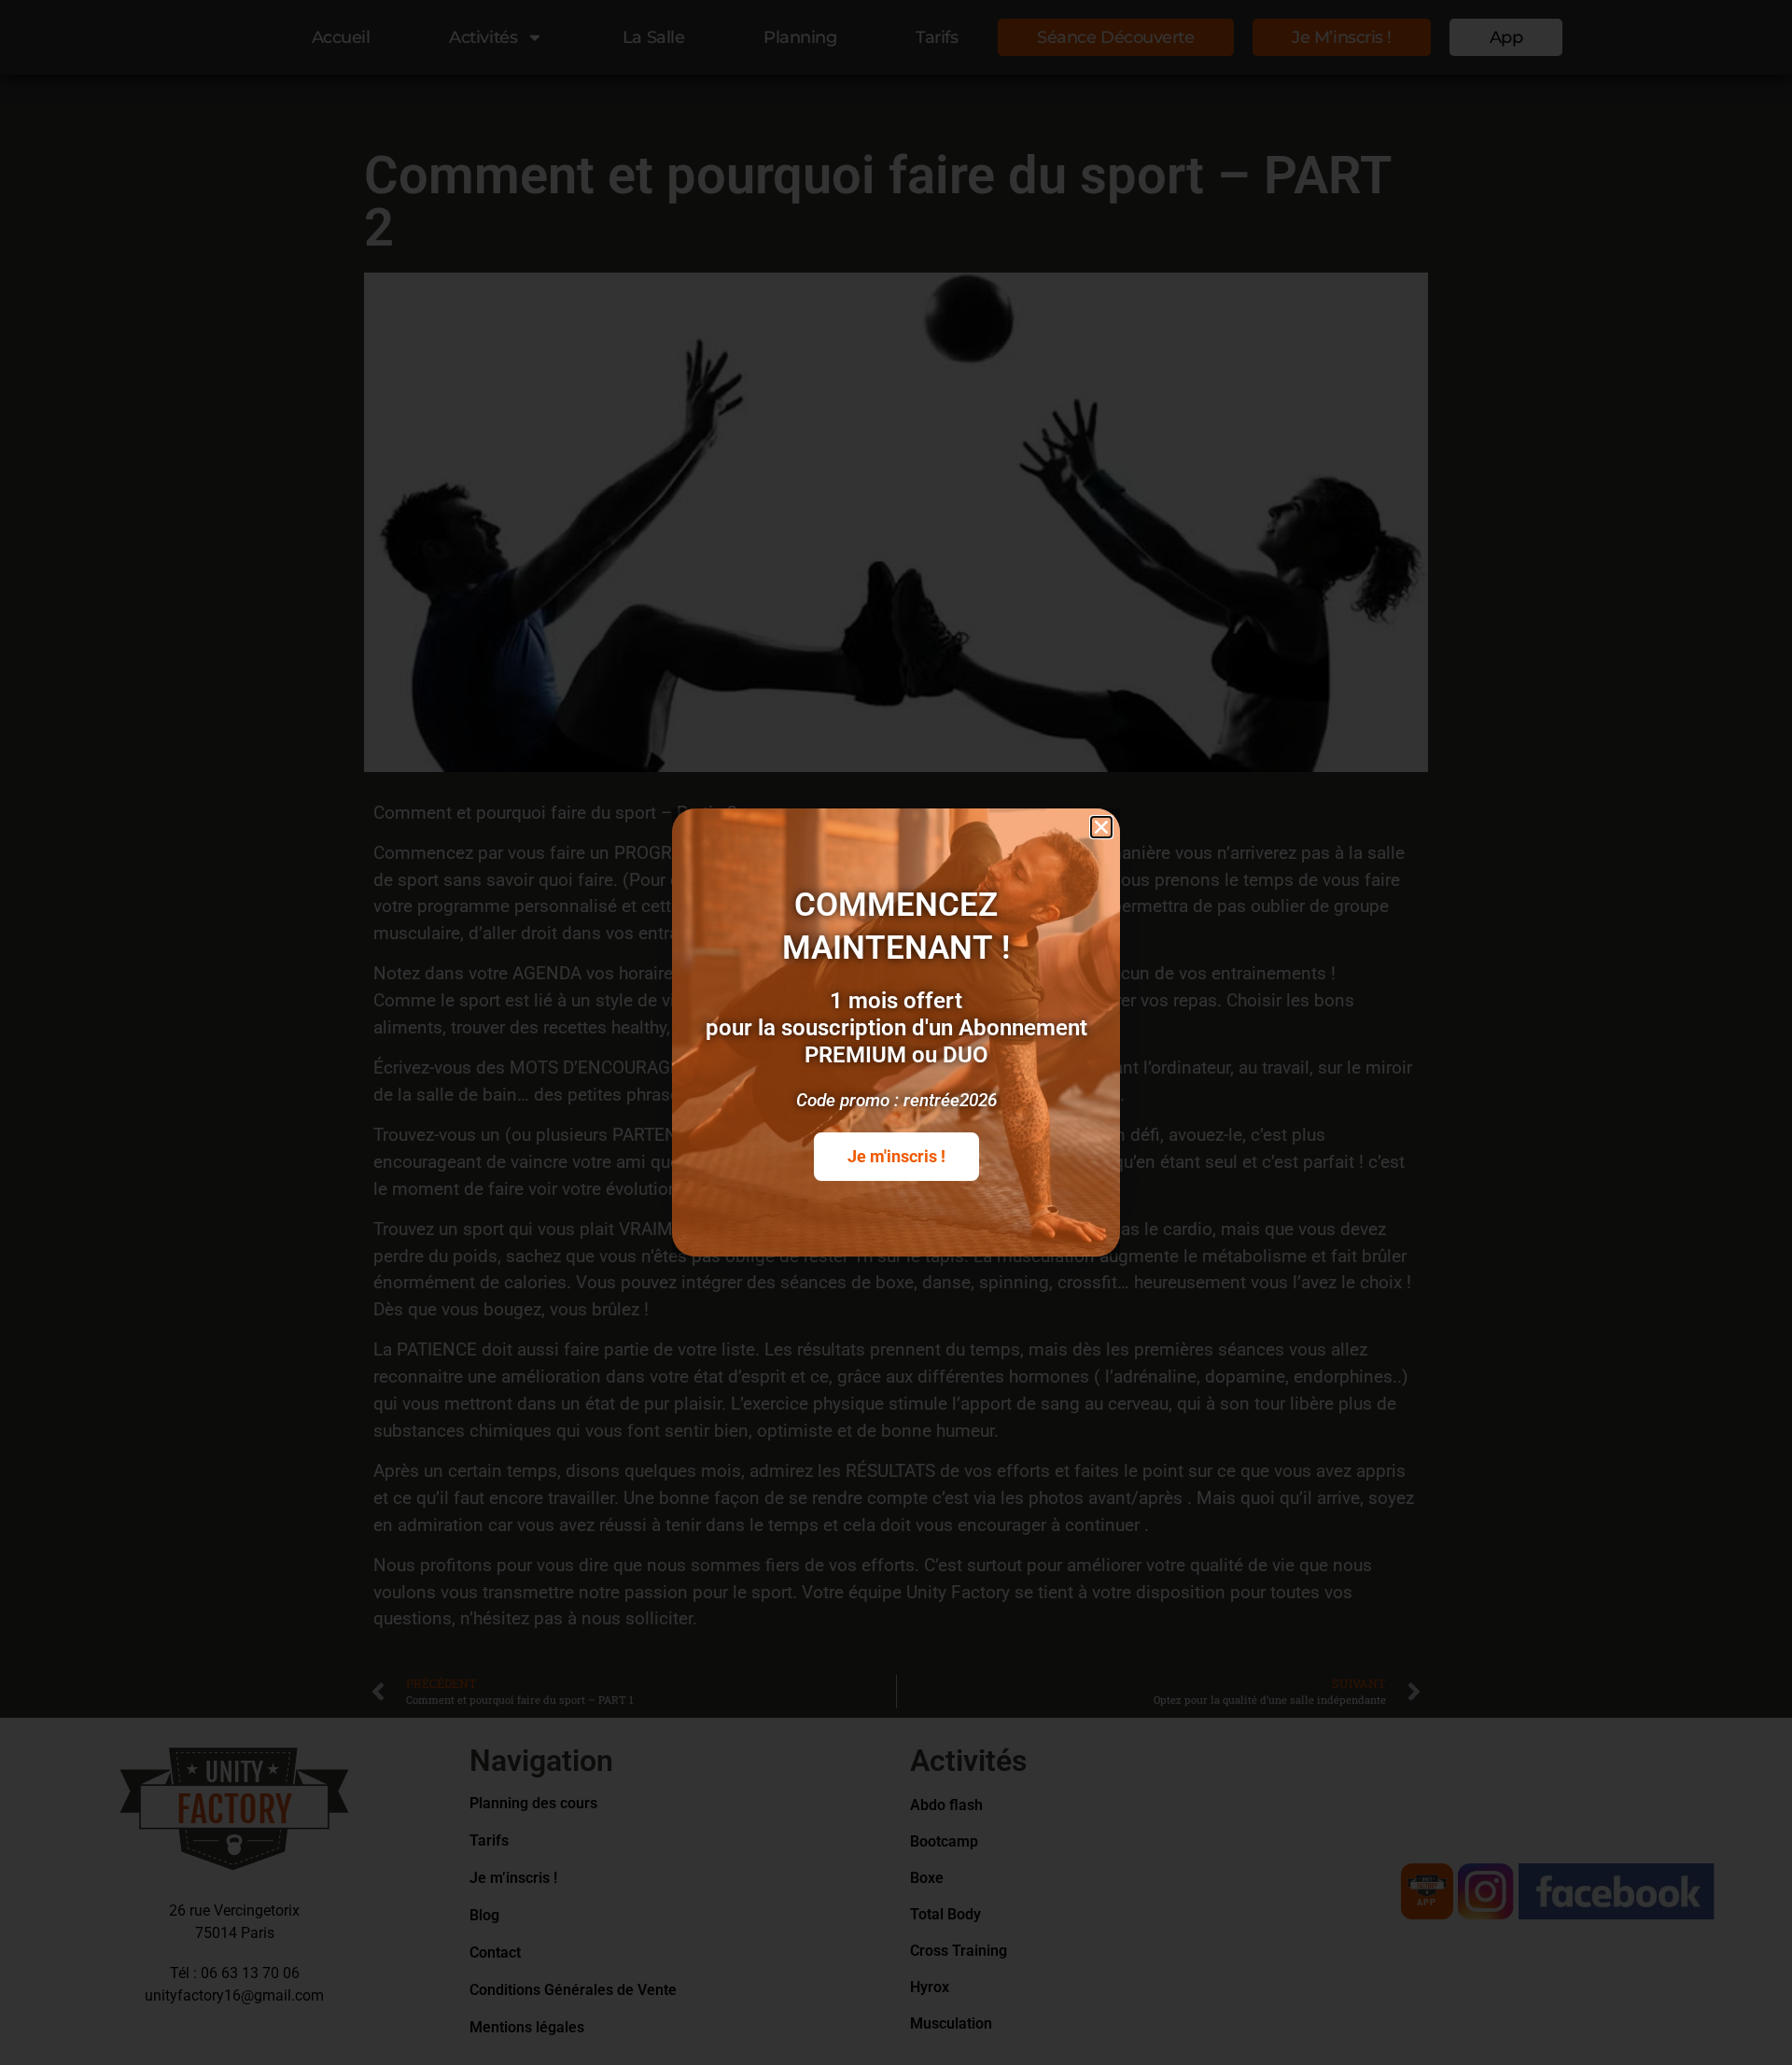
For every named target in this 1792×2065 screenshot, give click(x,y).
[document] (896, 1032)
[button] (1101, 827)
